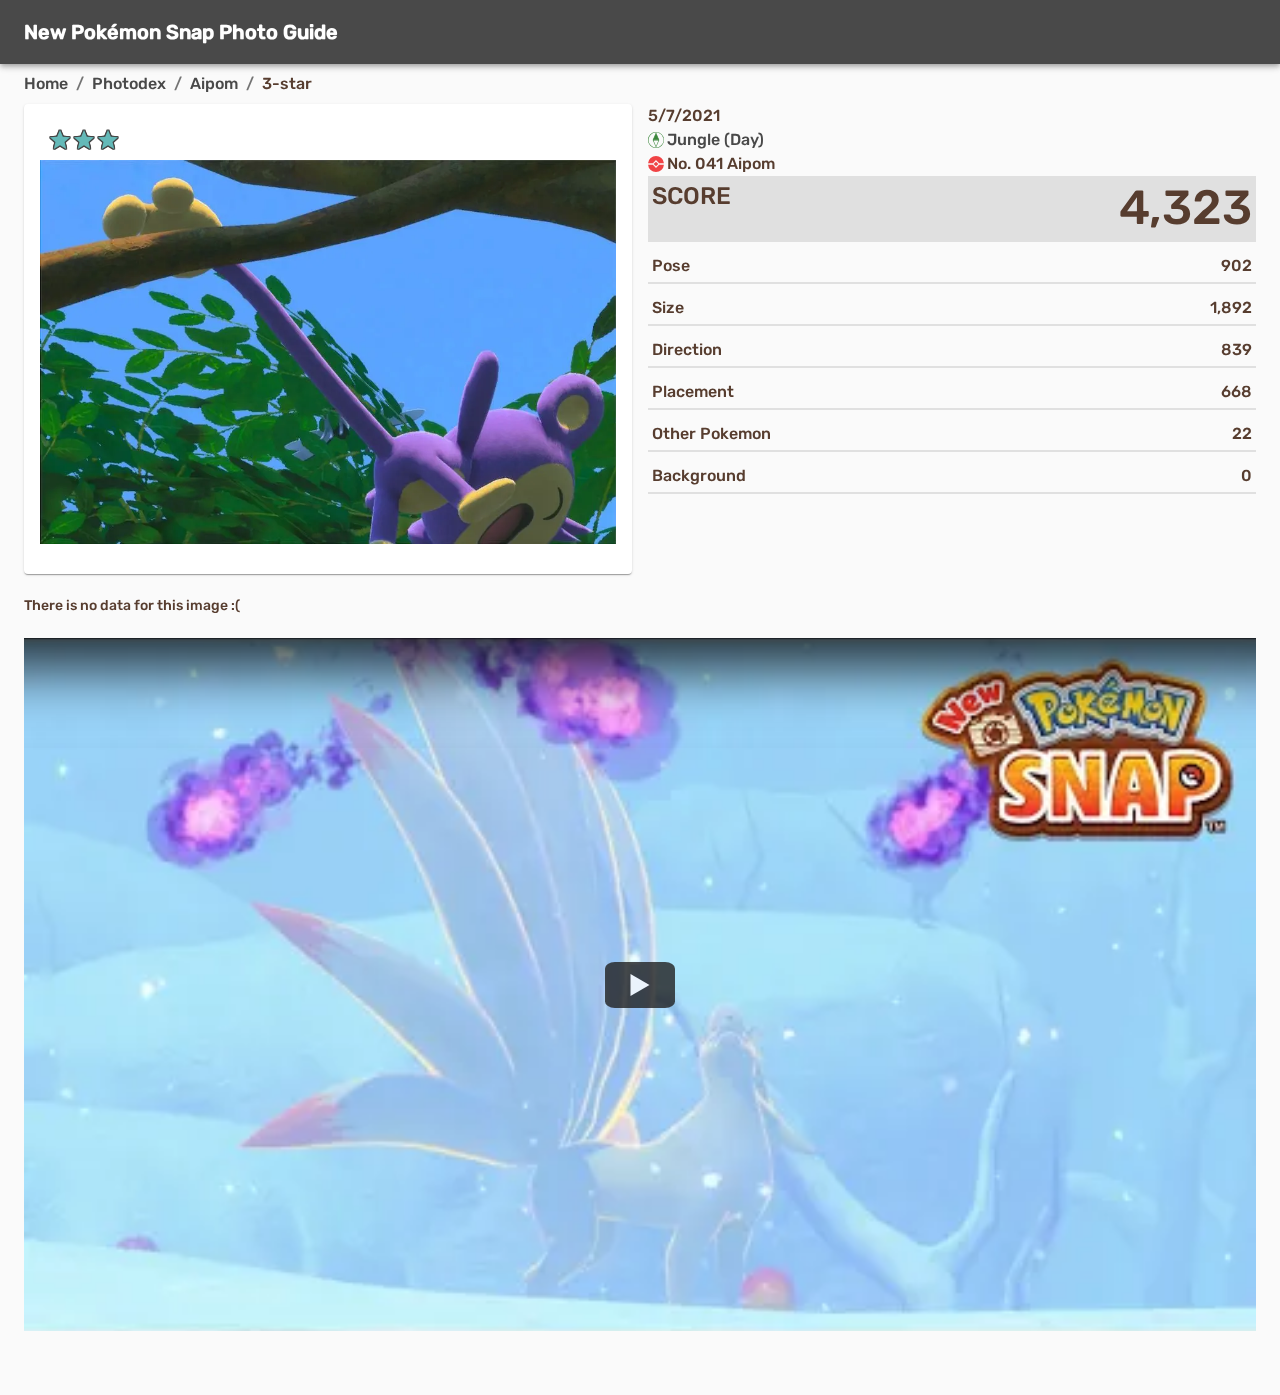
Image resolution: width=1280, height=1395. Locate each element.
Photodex (129, 83)
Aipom (214, 83)
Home (46, 83)
